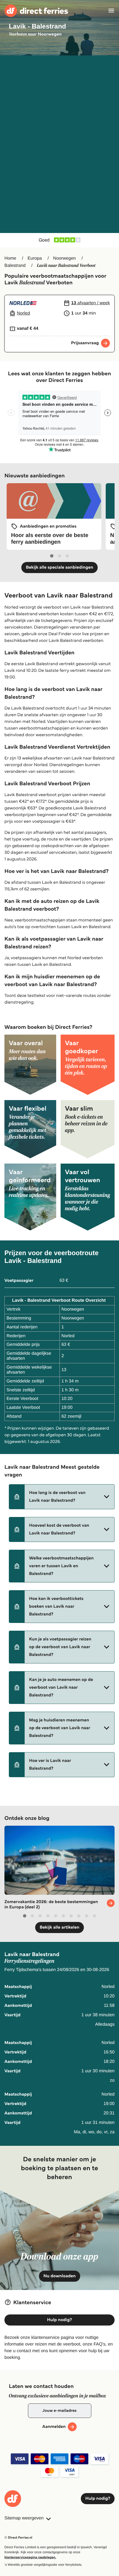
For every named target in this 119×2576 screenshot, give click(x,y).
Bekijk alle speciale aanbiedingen (59, 567)
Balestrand (15, 266)
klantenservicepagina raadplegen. (30, 2557)
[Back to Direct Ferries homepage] (36, 11)
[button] (62, 1497)
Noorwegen (64, 258)
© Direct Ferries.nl (18, 2538)
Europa (35, 258)
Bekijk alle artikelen (59, 1927)
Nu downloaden (60, 2276)
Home (10, 258)
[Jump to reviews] (59, 240)
